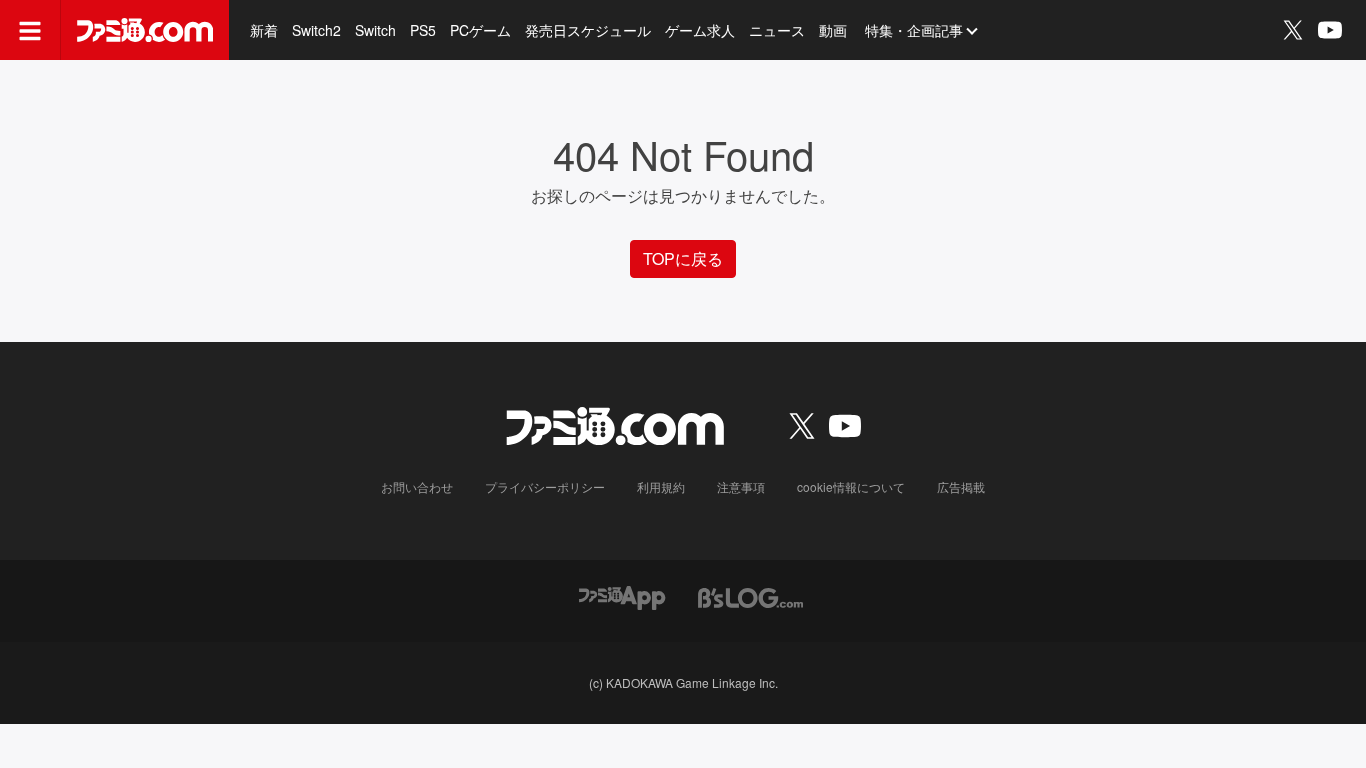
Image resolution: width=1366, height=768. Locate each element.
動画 (833, 30)
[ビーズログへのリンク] (750, 595)
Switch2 (316, 30)
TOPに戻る (683, 258)
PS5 (423, 30)
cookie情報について (851, 486)
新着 (264, 30)
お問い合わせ (417, 486)
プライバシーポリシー (545, 486)
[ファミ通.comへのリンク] (145, 30)
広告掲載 (961, 486)
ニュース (777, 30)
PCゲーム (480, 30)
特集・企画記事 (914, 30)
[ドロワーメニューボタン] (30, 30)
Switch (375, 30)
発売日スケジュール (588, 30)
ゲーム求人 (700, 30)
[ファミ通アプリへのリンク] (622, 595)
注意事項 (741, 486)
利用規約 (661, 486)
